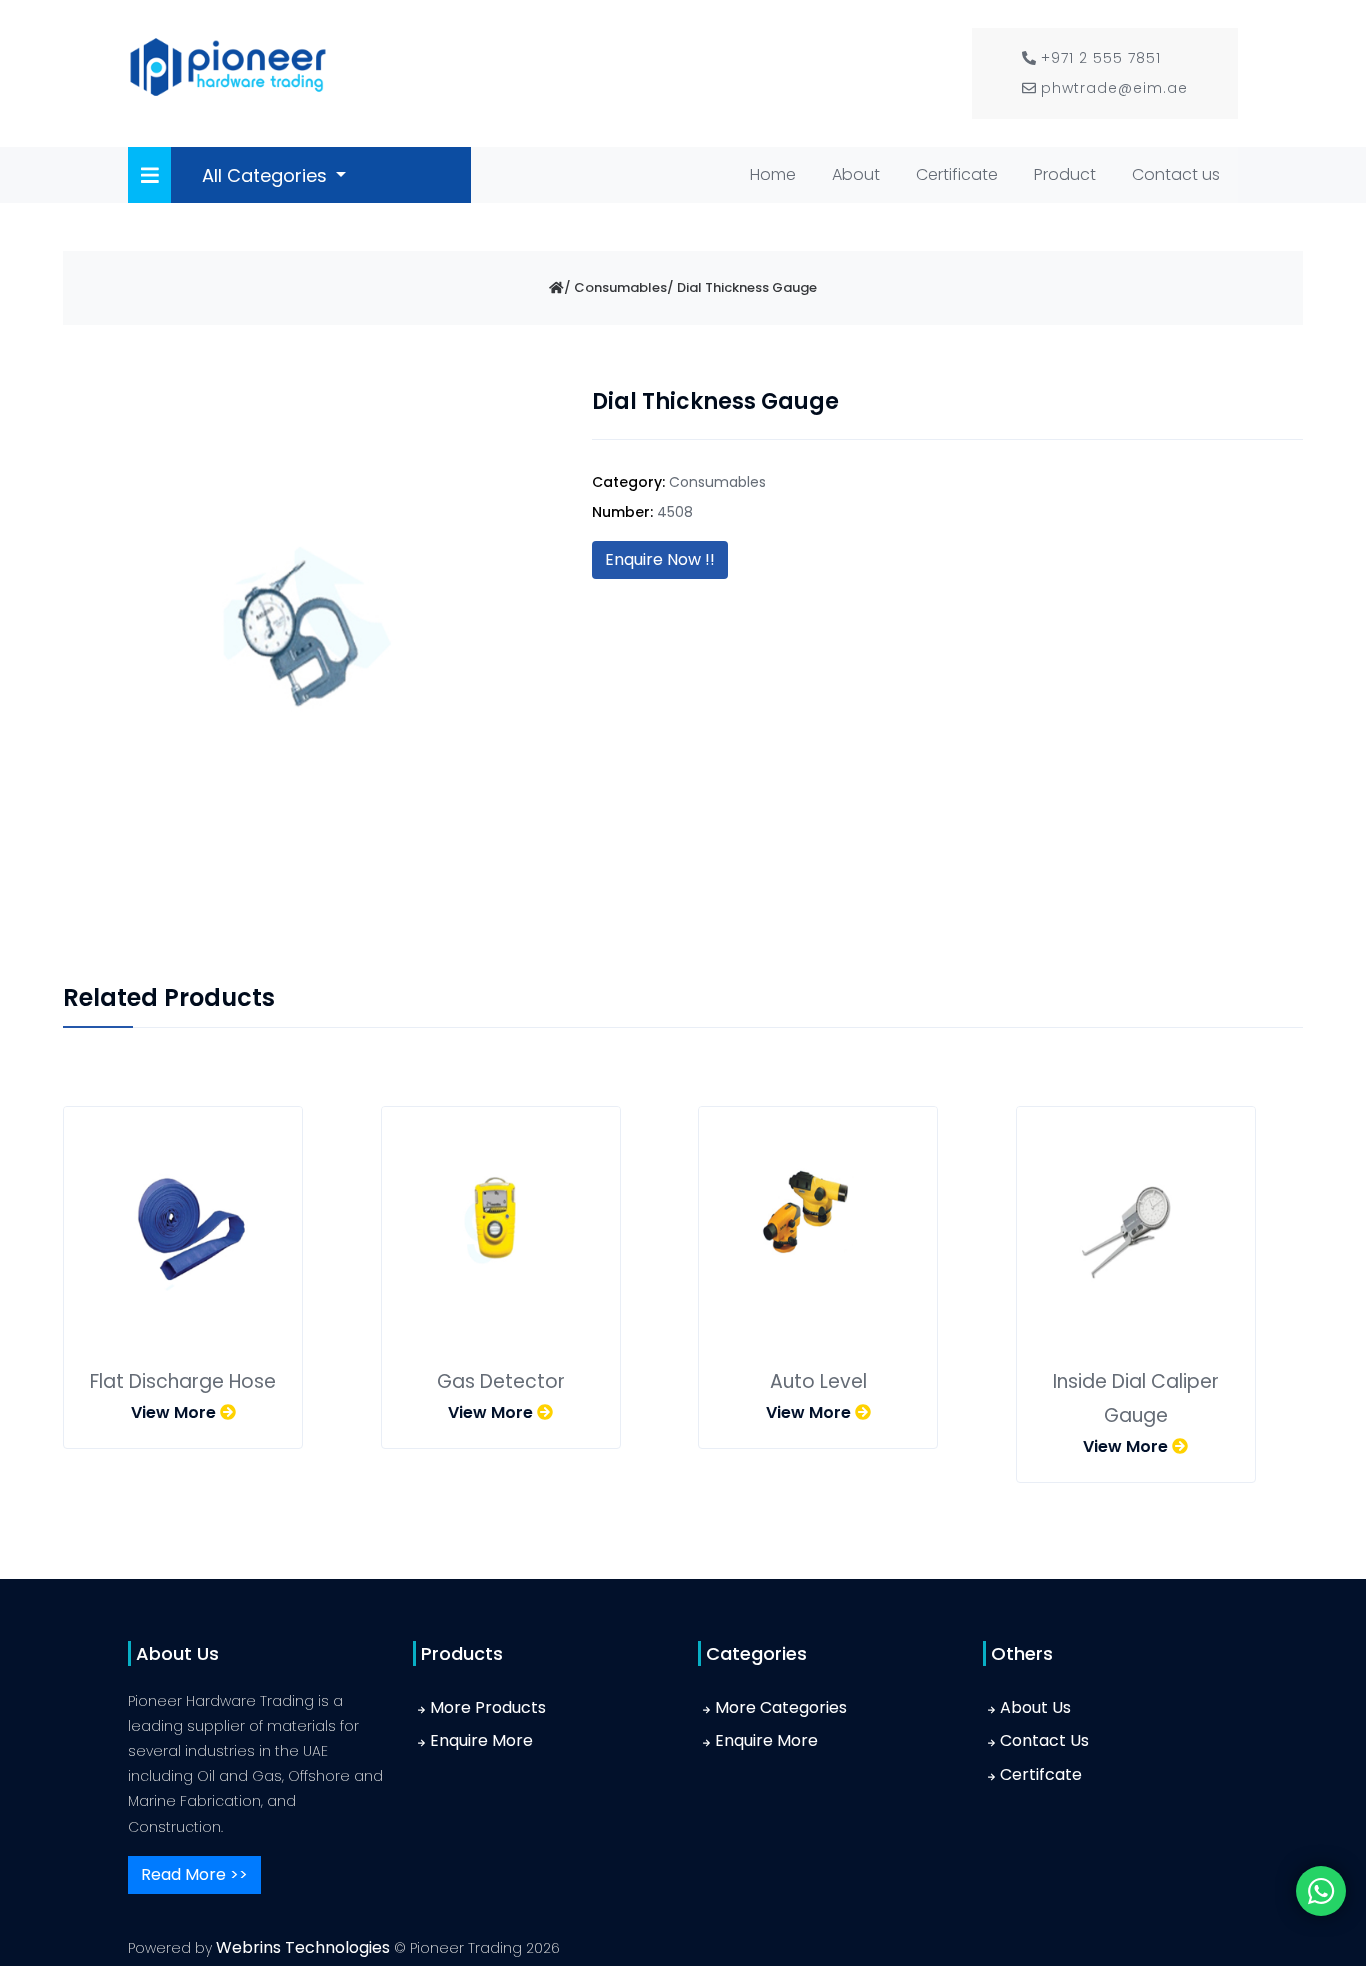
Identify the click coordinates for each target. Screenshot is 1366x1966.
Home (777, 174)
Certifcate (1041, 1774)
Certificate (957, 174)
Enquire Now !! (660, 559)
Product (1065, 174)
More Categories (781, 1707)
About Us (1035, 1707)
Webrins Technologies (305, 1947)
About (856, 174)
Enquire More (481, 1740)
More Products (488, 1707)
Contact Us (1044, 1740)
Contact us (1176, 174)
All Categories (267, 175)
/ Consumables (615, 287)
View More (175, 1412)
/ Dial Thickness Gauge (742, 287)
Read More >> (194, 1874)
